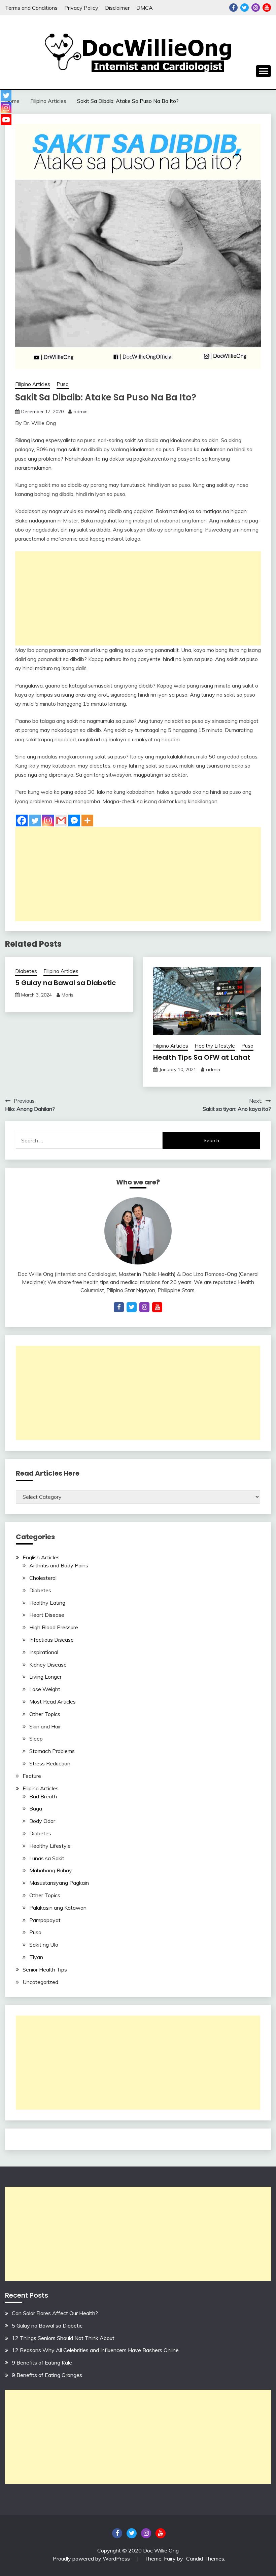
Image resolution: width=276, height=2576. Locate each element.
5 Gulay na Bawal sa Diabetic (65, 983)
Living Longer (45, 1677)
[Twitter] (35, 821)
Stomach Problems (52, 1751)
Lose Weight (45, 1689)
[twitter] (132, 1307)
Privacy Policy (81, 8)
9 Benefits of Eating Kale (42, 2363)
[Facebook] (22, 821)
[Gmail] (61, 821)
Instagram (256, 8)
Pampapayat (45, 1920)
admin (80, 412)
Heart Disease (47, 1615)
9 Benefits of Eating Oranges (47, 2375)
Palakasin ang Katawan (58, 1908)
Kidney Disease (48, 1665)
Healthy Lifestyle (215, 1046)
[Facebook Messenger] (74, 821)
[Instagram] (48, 821)
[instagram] (144, 1307)
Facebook (233, 8)
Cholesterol (43, 1578)
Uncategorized (40, 1982)
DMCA (145, 8)
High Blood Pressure (54, 1627)
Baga (36, 1808)
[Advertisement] (138, 598)
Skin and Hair (45, 1726)
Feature (32, 1776)
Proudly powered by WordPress (92, 2559)
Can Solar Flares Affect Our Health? (55, 2313)
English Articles (41, 1557)
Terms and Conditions (31, 8)
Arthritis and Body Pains (59, 1565)
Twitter (245, 8)
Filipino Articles (33, 384)
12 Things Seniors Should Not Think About (63, 2338)
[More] (87, 821)
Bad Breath (43, 1796)
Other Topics (45, 1714)
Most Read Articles (53, 1702)
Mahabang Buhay (51, 1870)
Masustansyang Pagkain (59, 1883)
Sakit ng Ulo (44, 1945)
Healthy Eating (47, 1603)
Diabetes (26, 971)
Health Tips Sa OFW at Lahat (202, 1057)
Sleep (36, 1739)
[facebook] (119, 1307)
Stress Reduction (50, 1763)
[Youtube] (6, 120)
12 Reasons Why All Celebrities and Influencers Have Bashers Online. (96, 2350)
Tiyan (36, 1957)
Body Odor (42, 1821)
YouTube (267, 8)
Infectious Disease (51, 1640)
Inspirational (44, 1652)
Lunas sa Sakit (47, 1858)
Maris (67, 995)
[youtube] (157, 1307)
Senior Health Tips (45, 1969)
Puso (63, 384)
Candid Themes (205, 2559)
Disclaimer (117, 8)
